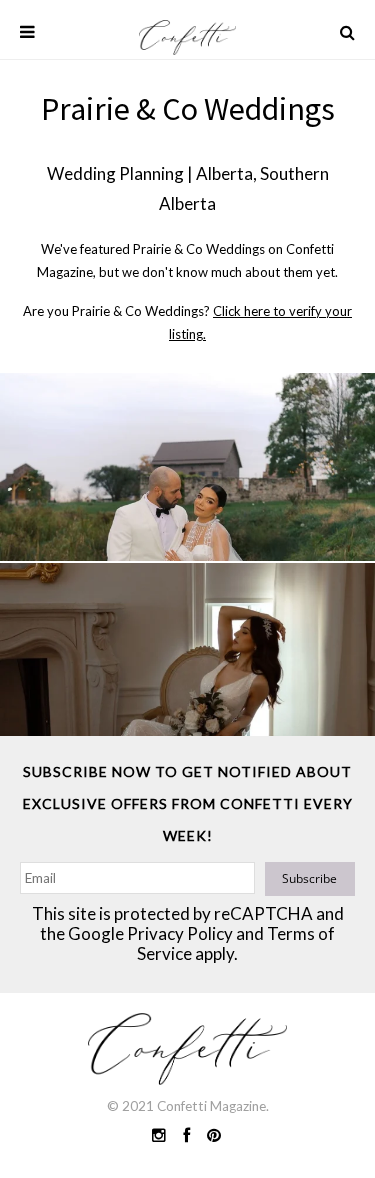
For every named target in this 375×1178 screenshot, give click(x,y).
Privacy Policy (180, 933)
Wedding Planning (115, 173)
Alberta (224, 173)
